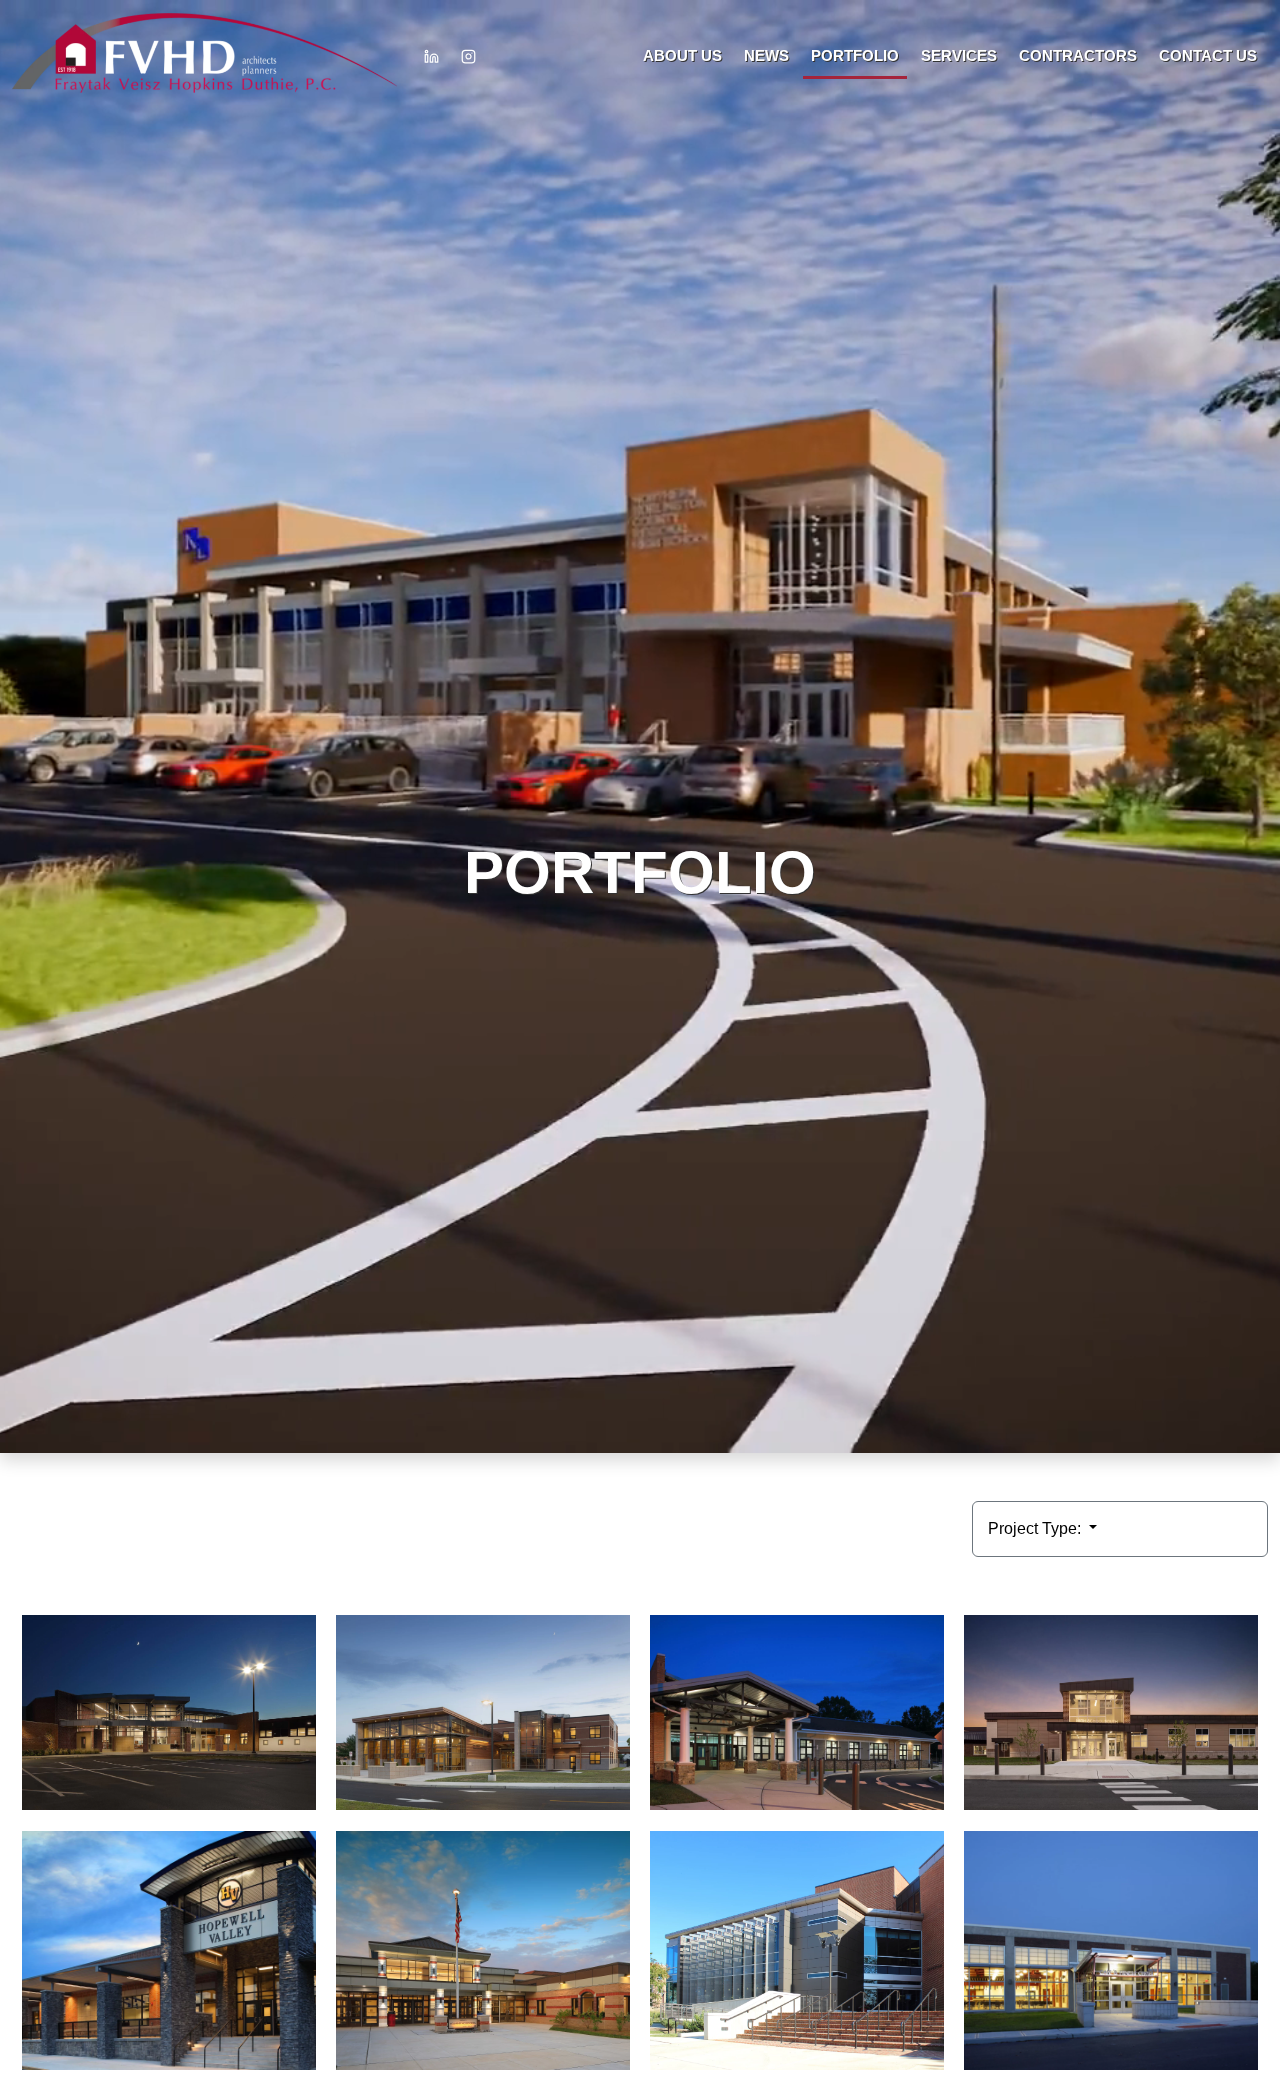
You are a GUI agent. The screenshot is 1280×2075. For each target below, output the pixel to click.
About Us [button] (682, 55)
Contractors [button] (1078, 55)
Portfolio (855, 55)
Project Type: (1036, 1528)
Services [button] (959, 55)
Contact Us (1208, 55)
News (766, 55)
